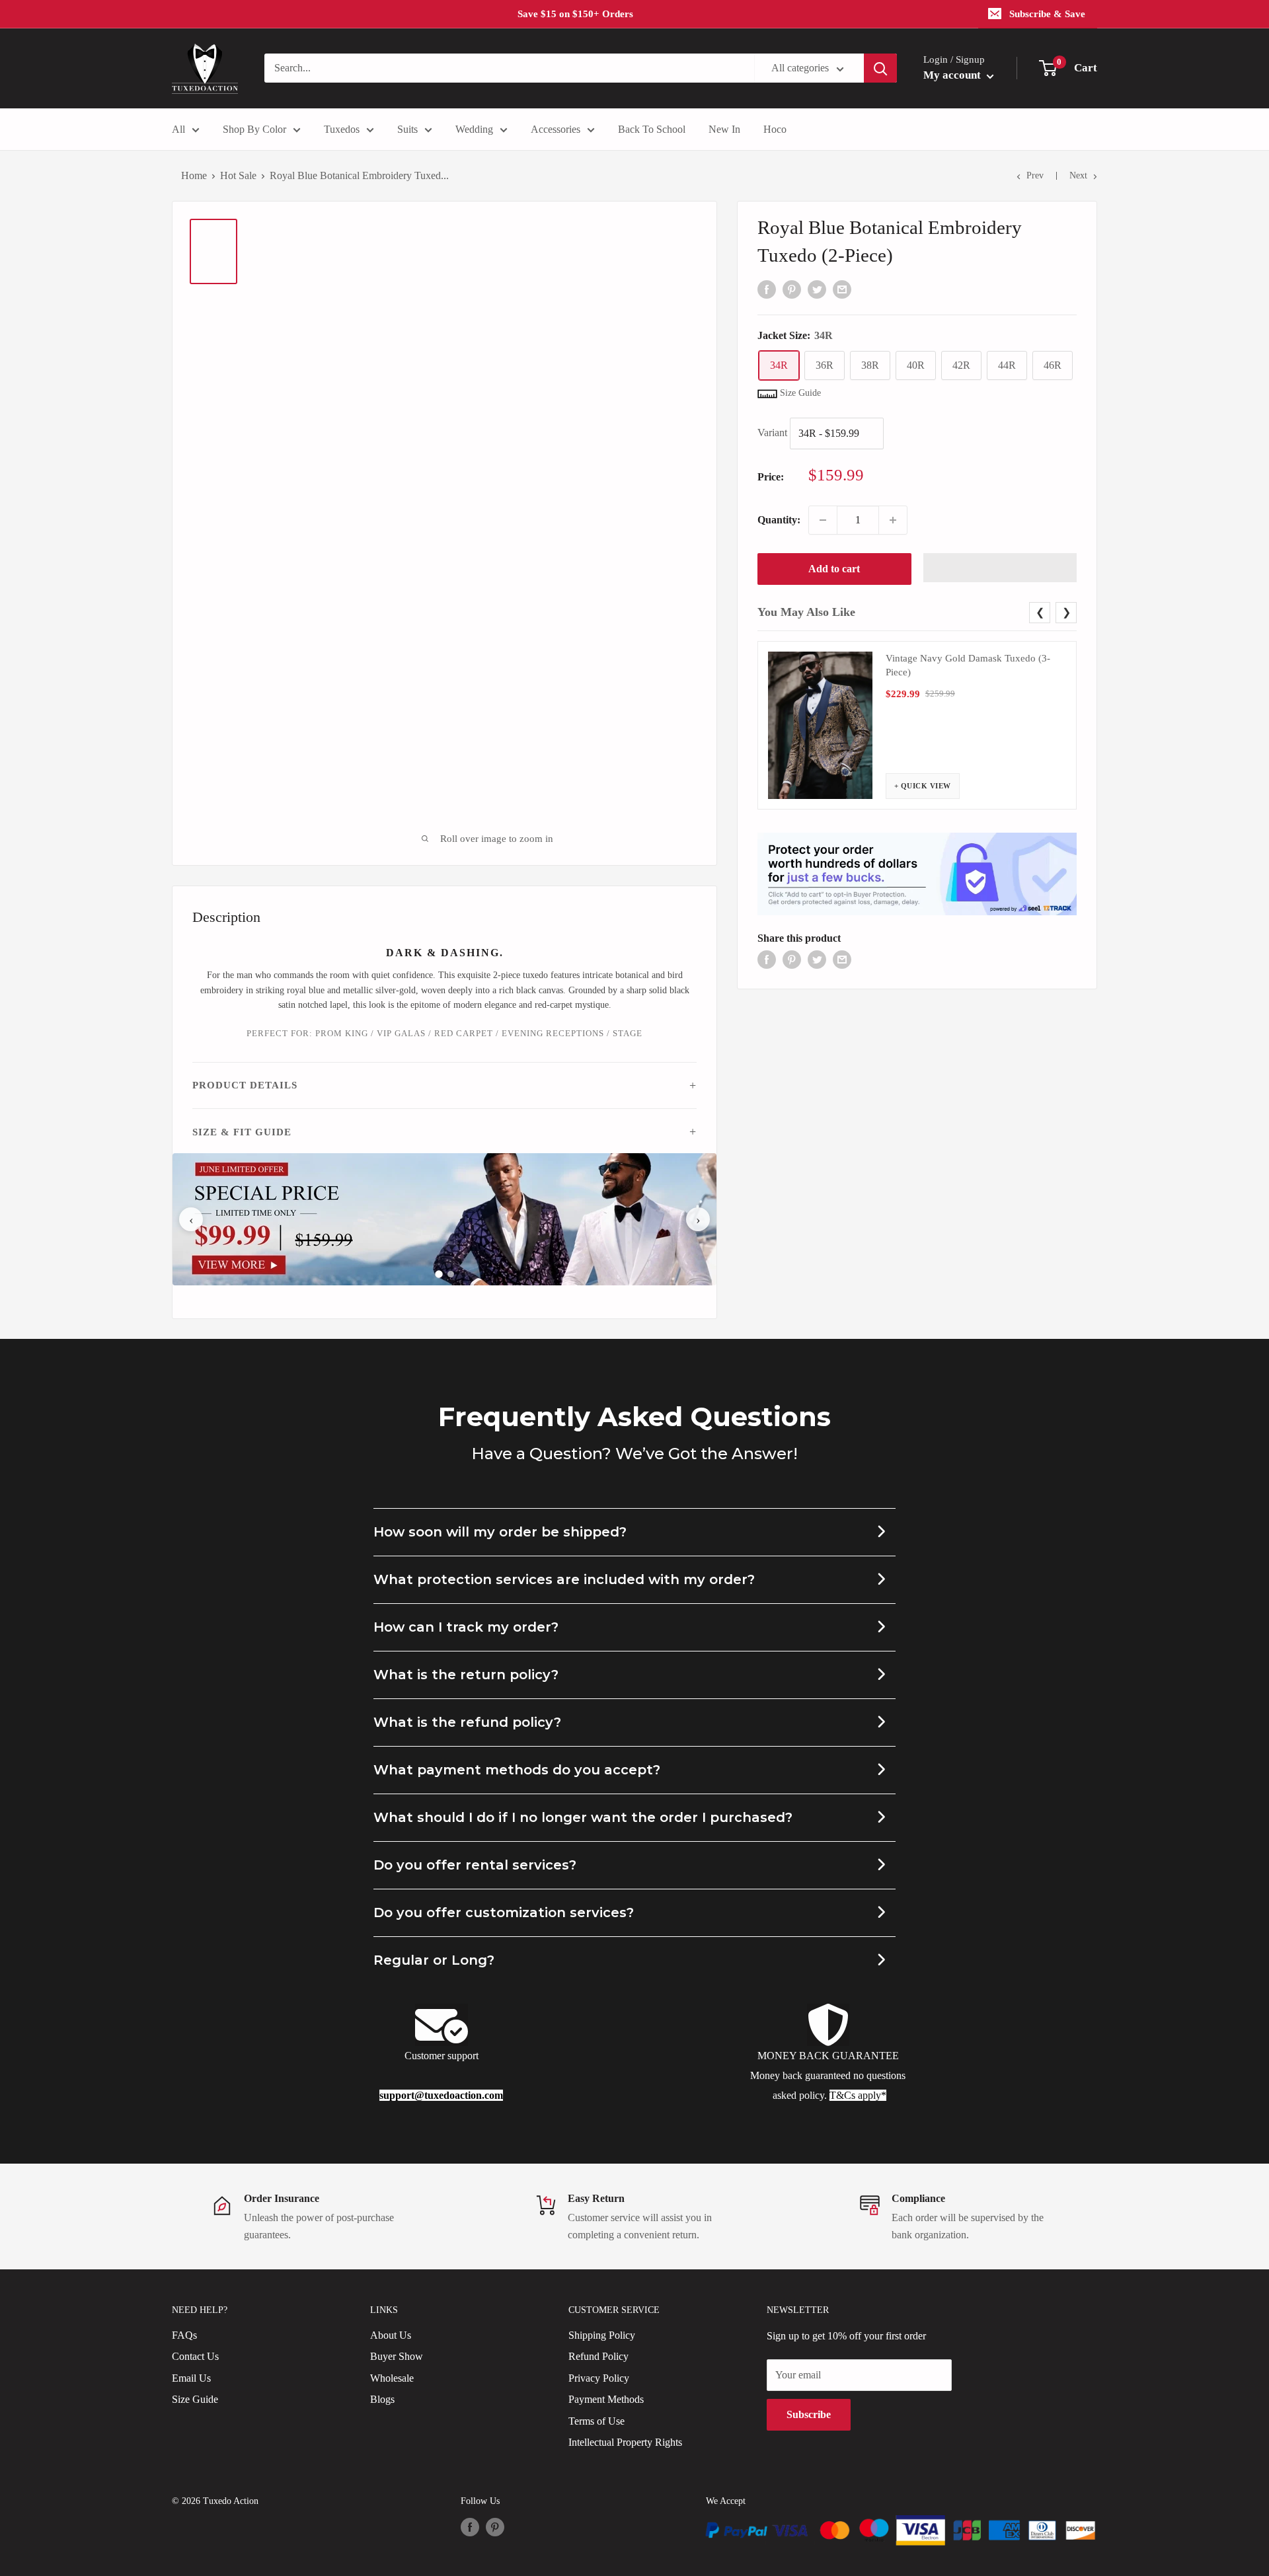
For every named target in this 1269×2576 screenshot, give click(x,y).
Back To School (652, 129)
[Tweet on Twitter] (817, 288)
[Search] (880, 68)
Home (194, 175)
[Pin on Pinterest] (792, 288)
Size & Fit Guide (242, 1132)
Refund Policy (598, 2356)
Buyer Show (397, 2356)
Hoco (775, 129)
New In (724, 129)
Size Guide (195, 2399)
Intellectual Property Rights (625, 2442)
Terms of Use (596, 2421)
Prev (1035, 175)
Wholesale (392, 2378)
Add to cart (834, 569)
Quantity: (779, 520)
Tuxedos (342, 129)
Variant (772, 433)
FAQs (184, 2335)
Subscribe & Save (1047, 14)
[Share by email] (842, 288)
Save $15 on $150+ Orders (575, 14)
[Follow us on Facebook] (470, 2527)
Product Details (245, 1085)
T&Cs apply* (858, 2095)
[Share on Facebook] (767, 288)
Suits (407, 129)
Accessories (556, 129)
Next (1078, 175)
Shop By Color (254, 129)
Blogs (382, 2399)
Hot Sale (238, 175)
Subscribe (809, 2414)
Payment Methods (606, 2399)
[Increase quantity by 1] (893, 520)
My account (953, 75)
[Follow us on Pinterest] (495, 2527)
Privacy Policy (599, 2378)
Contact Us (195, 2356)
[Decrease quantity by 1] (823, 520)
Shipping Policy (602, 2335)
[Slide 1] (439, 1274)
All (178, 129)
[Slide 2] (451, 1274)
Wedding (474, 129)
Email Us (191, 2378)
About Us (391, 2335)
